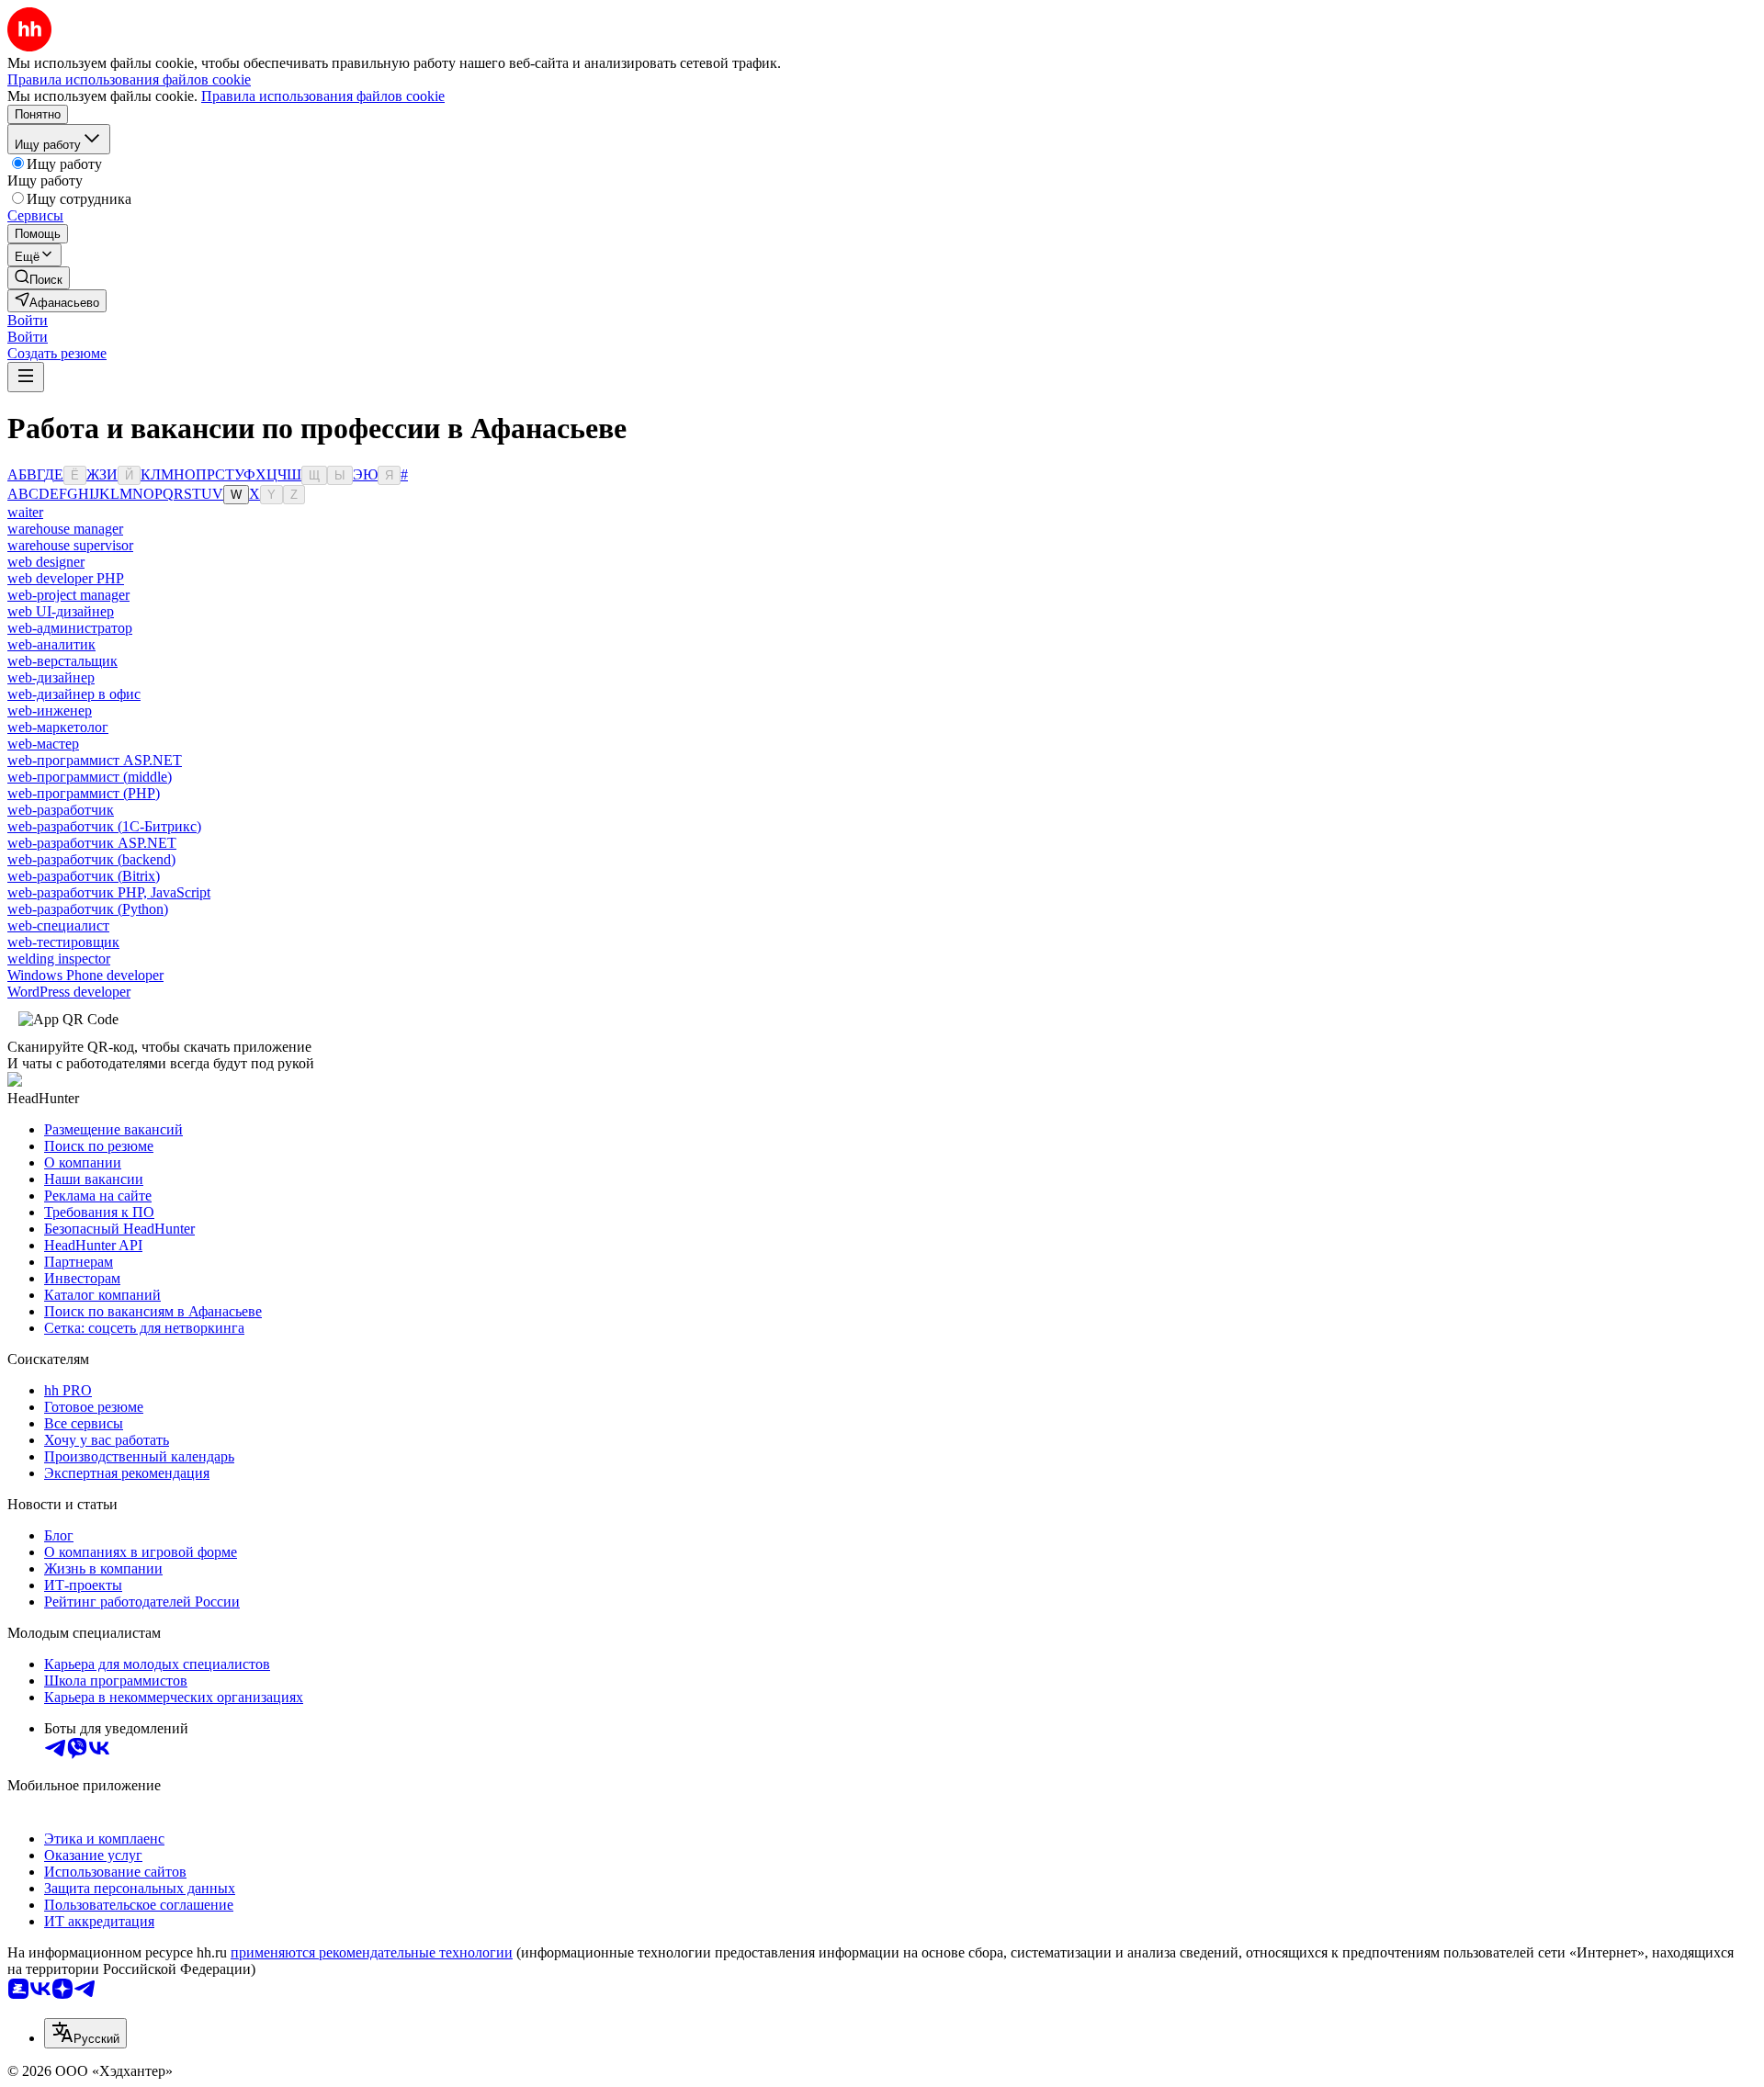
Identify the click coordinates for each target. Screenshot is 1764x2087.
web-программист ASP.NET (95, 760)
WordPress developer (69, 992)
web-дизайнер (51, 677)
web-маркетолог (58, 727)
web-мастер (43, 744)
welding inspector (59, 959)
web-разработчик (61, 810)
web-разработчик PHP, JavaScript (109, 892)
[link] (39, 278)
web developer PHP (66, 578)
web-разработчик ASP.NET (92, 843)
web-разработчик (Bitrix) (84, 876)
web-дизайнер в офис (74, 694)
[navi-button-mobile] (26, 377)
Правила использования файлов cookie (323, 96)
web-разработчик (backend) (91, 859)
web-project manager (68, 595)
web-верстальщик (62, 661)
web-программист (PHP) (84, 793)
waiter (25, 512)
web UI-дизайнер (61, 611)
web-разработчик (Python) (88, 909)
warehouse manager (65, 529)
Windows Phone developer (85, 975)
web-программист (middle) (90, 777)
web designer (46, 562)
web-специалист (58, 925)
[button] (28, 320)
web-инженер (50, 711)
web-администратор (70, 628)
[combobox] (85, 2033)
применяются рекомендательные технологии (372, 1952)
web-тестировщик (63, 942)
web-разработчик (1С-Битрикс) (104, 826)
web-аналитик (51, 644)
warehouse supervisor (70, 545)
